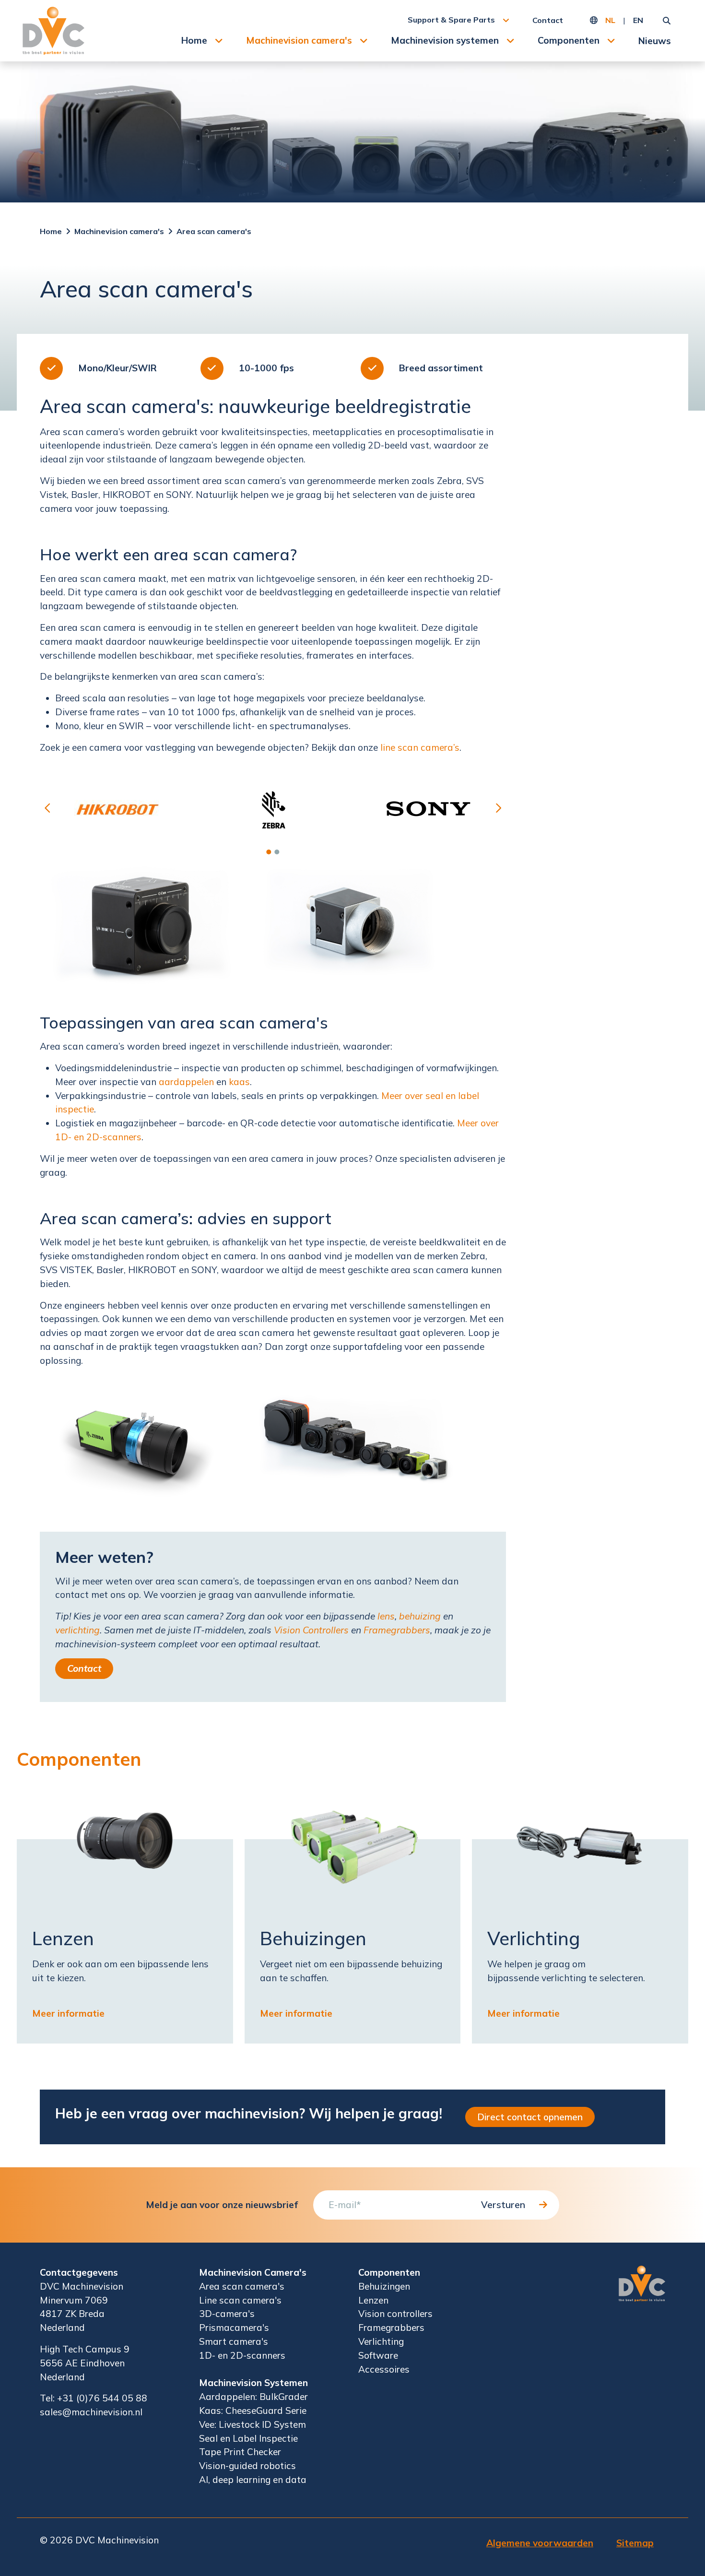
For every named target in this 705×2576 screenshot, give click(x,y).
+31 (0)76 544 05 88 (102, 2398)
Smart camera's (234, 2341)
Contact (548, 20)
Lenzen (373, 2300)
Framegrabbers (397, 1630)
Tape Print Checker (240, 2452)
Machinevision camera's (299, 40)
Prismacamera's (234, 2328)
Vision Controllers (311, 1630)
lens (386, 1616)
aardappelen (186, 1082)
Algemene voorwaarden (540, 2543)
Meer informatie (68, 2013)
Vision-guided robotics (247, 2466)
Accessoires (384, 2369)
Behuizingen (384, 2286)
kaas (239, 1082)
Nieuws (655, 41)
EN (638, 20)
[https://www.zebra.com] (273, 809)
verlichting (77, 1630)
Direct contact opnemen (530, 2117)
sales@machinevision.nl (91, 2412)
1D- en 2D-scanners (242, 2355)
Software (378, 2355)
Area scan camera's (214, 231)
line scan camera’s (420, 747)
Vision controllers (395, 2314)
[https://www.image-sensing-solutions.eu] (428, 809)
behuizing (420, 1616)
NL (610, 20)
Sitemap (635, 2543)
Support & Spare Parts (451, 20)
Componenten (569, 40)
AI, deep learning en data (253, 2480)
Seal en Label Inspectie (248, 2438)
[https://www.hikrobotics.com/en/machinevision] (117, 809)
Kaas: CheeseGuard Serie (253, 2411)
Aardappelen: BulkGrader (253, 2397)
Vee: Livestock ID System (253, 2424)
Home (194, 40)
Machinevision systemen (445, 40)
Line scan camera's (240, 2300)
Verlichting (381, 2341)
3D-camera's (227, 2314)
